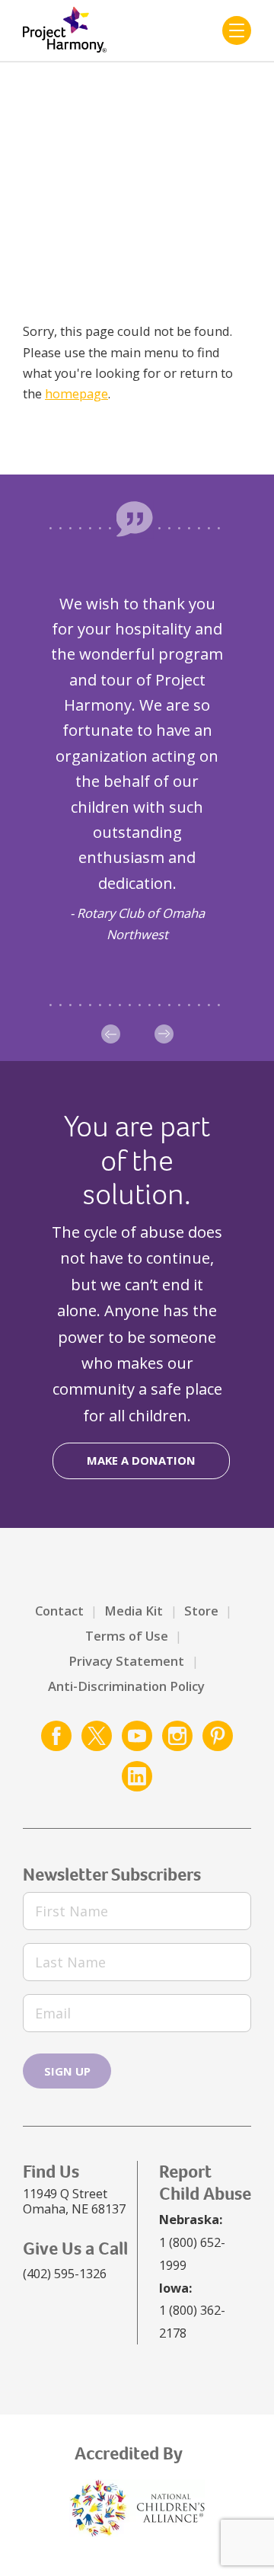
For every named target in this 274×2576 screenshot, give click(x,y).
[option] (137, 767)
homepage (76, 393)
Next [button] (164, 1034)
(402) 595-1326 (65, 2273)
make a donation (141, 1460)
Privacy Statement (126, 1661)
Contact (59, 1611)
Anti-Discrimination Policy (126, 1686)
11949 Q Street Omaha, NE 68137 (74, 2201)
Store (201, 1611)
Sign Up (67, 2071)
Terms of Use (127, 1636)
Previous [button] (111, 1034)
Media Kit (134, 1611)
